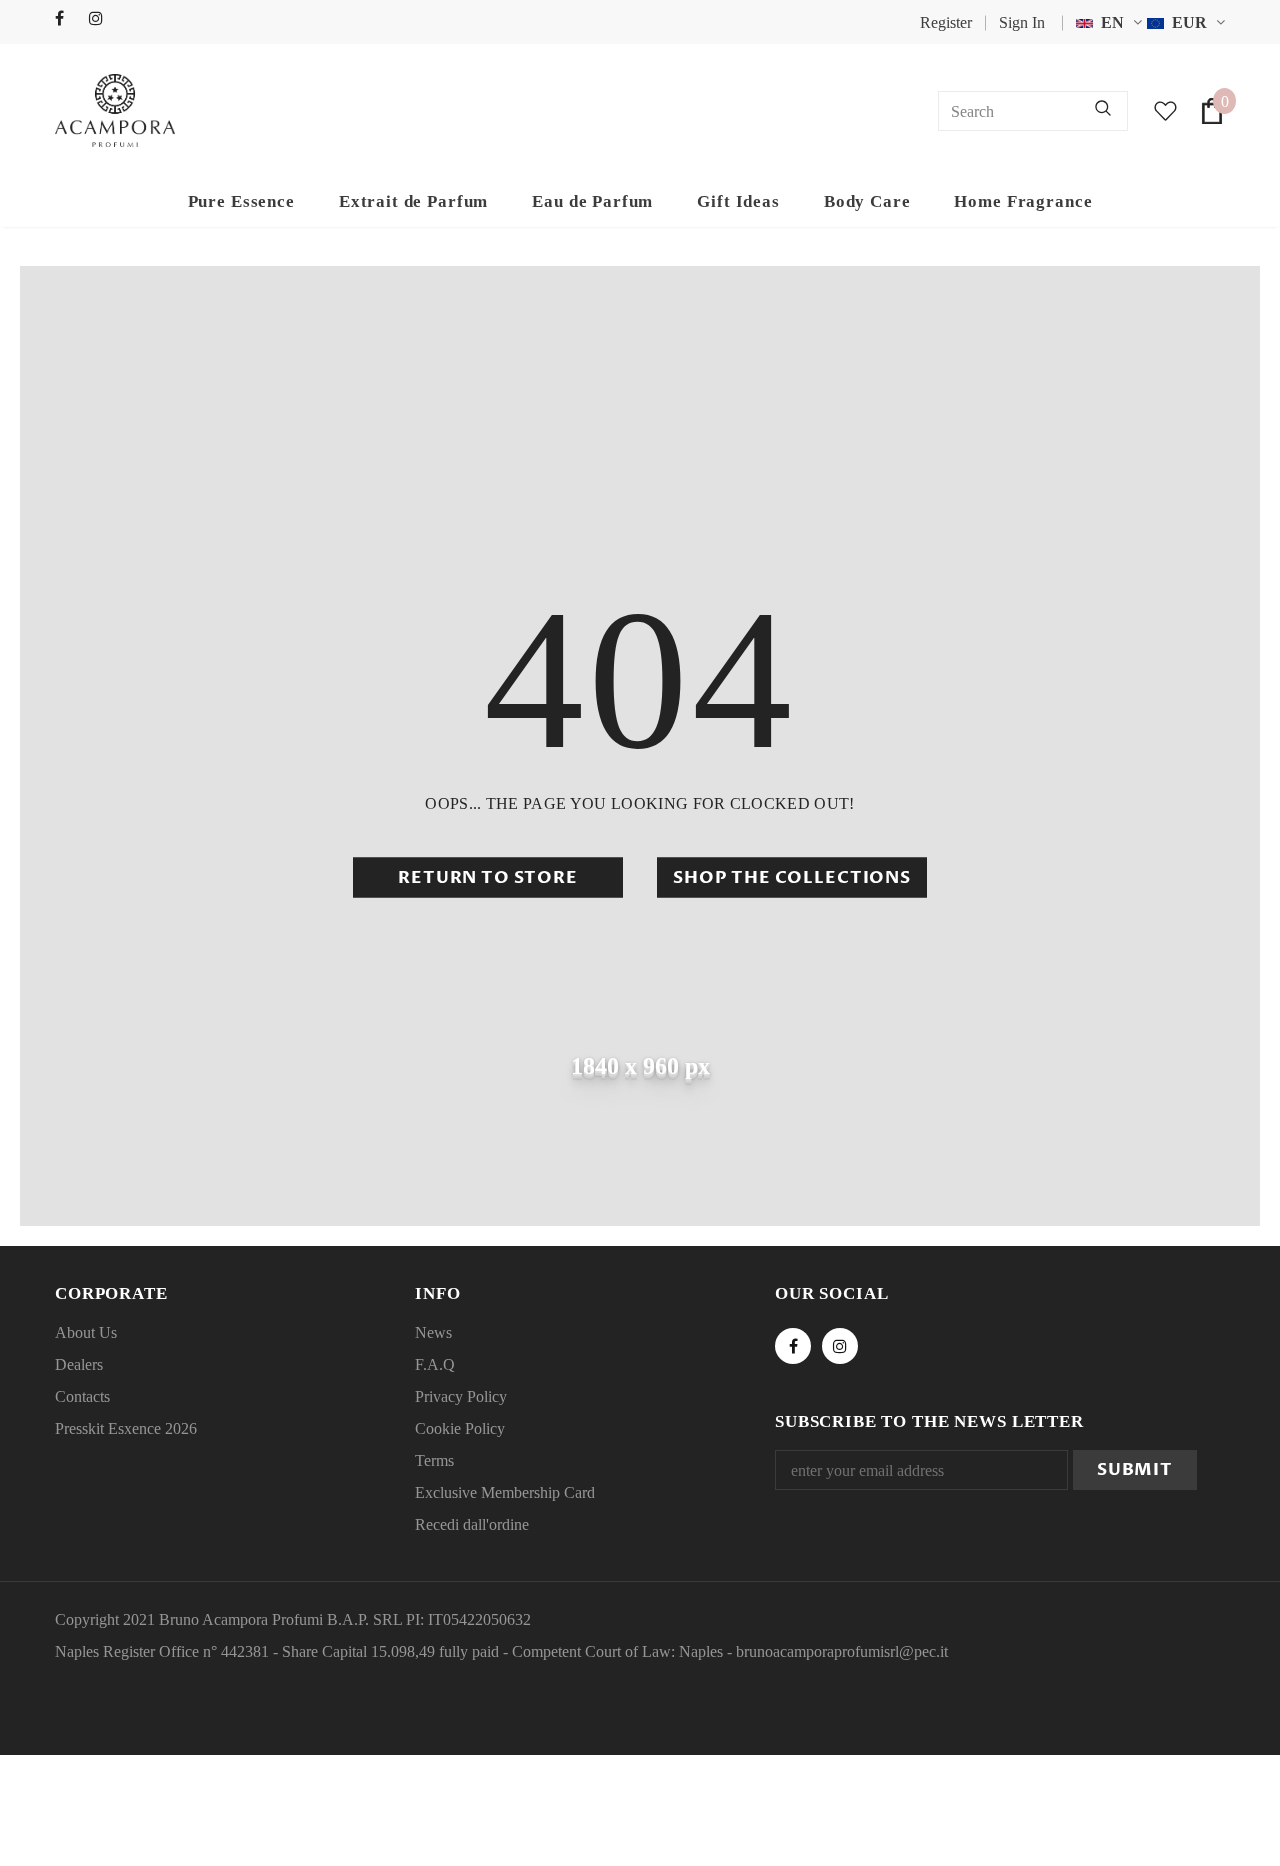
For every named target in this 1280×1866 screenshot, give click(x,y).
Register (946, 22)
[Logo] (115, 110)
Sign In (1022, 22)
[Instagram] (101, 19)
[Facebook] (67, 19)
